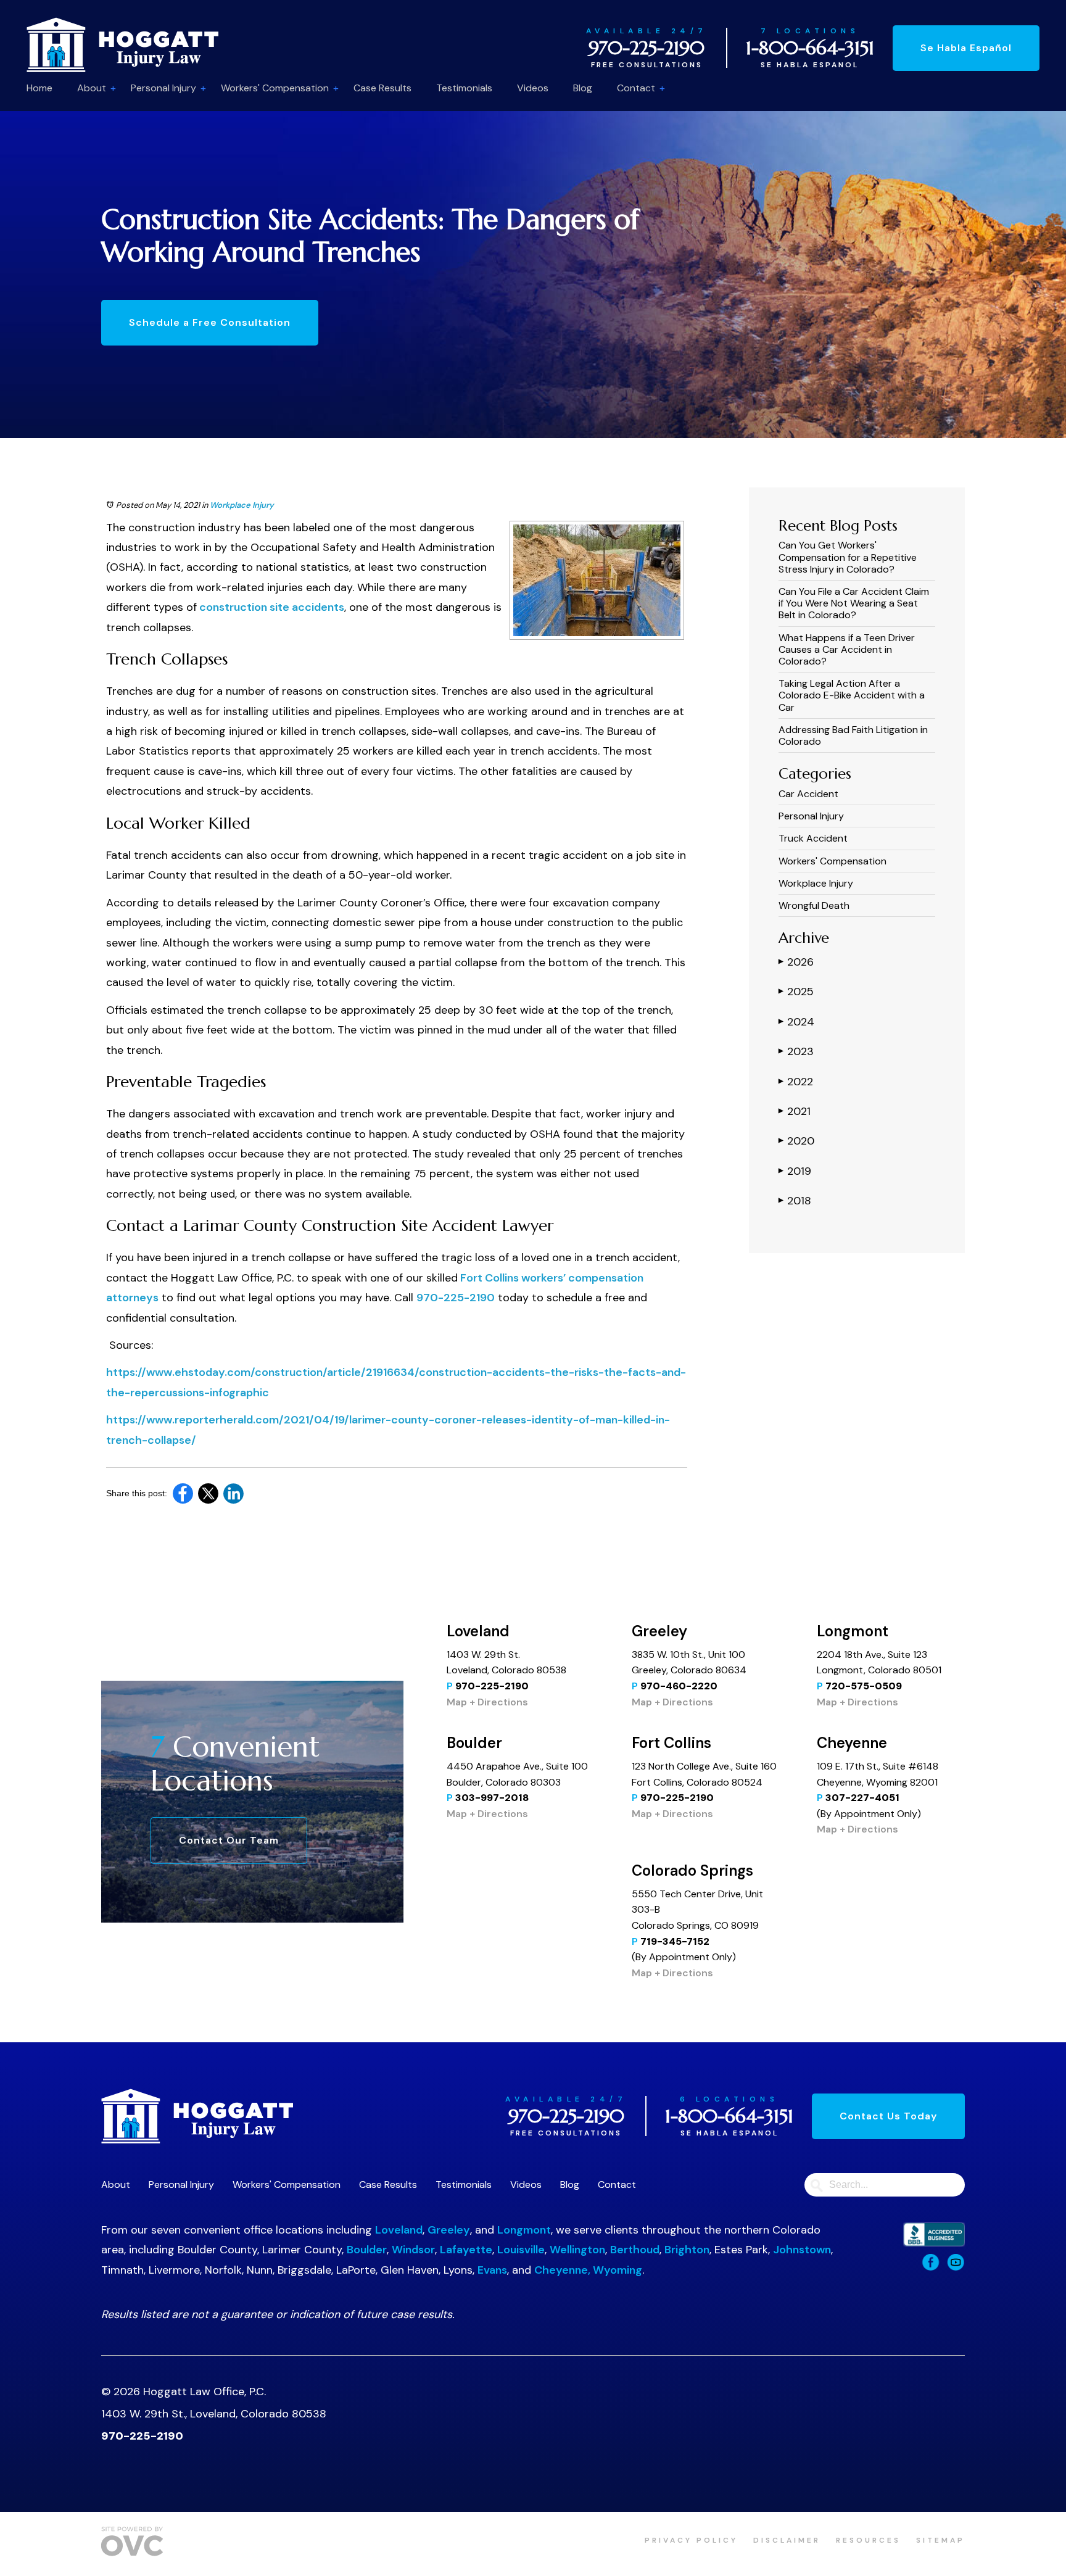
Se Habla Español (966, 48)
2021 (795, 1111)
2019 (795, 1171)
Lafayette (466, 2250)
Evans (492, 2270)
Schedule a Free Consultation (210, 322)
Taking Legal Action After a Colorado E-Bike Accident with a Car (852, 695)
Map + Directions (487, 1702)
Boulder (367, 2250)
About (92, 88)
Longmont (524, 2230)
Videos (533, 88)
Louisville (521, 2250)
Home (39, 88)
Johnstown (802, 2250)
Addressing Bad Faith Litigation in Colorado (853, 735)
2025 (796, 992)
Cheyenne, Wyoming (588, 2270)
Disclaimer (787, 2540)
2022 (796, 1082)
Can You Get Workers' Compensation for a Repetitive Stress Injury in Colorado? (848, 557)
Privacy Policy (691, 2540)
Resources (868, 2540)
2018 (795, 1201)
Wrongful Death (814, 905)
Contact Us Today (888, 2116)
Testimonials (464, 88)
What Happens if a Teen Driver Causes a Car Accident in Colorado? (847, 649)
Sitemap (940, 2540)
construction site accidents (271, 607)
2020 (796, 1141)
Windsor (413, 2250)
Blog (583, 88)
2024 (796, 1022)
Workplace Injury (242, 505)
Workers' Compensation (275, 88)
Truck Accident (813, 838)
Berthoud (635, 2250)
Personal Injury (163, 88)
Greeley (449, 2230)
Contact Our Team (229, 1840)
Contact (636, 88)
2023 (796, 1051)
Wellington (577, 2250)
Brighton (687, 2250)
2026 (796, 962)
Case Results (382, 88)
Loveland (399, 2230)
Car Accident (808, 794)
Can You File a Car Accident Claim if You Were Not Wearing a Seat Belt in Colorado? (854, 603)
